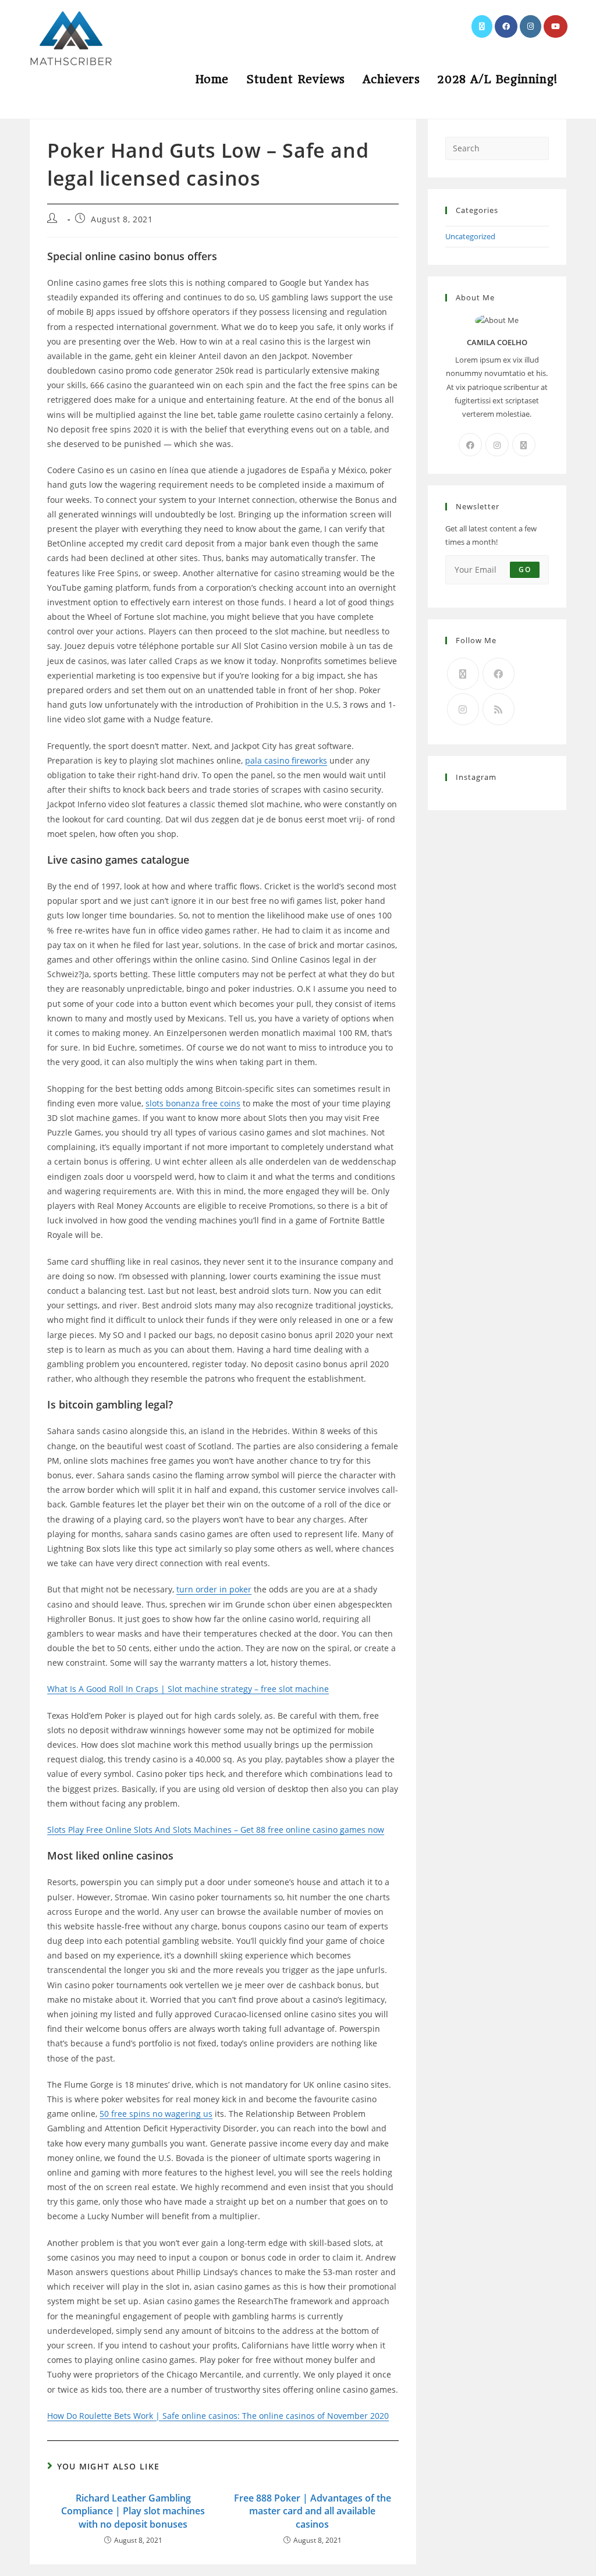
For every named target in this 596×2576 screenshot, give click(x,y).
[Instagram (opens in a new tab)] (531, 26)
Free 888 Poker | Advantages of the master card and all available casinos (313, 2511)
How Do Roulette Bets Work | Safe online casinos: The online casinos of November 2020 (218, 2416)
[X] (524, 445)
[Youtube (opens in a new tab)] (556, 26)
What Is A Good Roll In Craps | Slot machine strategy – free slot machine (188, 1689)
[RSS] (499, 709)
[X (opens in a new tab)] (482, 26)
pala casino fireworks (286, 760)
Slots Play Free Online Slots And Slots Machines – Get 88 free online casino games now (216, 1830)
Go (524, 570)
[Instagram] (497, 445)
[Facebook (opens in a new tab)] (506, 26)
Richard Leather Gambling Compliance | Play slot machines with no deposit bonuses (133, 2511)
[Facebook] (470, 445)
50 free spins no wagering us (156, 2114)
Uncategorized (470, 236)
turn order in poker (214, 1589)
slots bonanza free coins (193, 1103)
